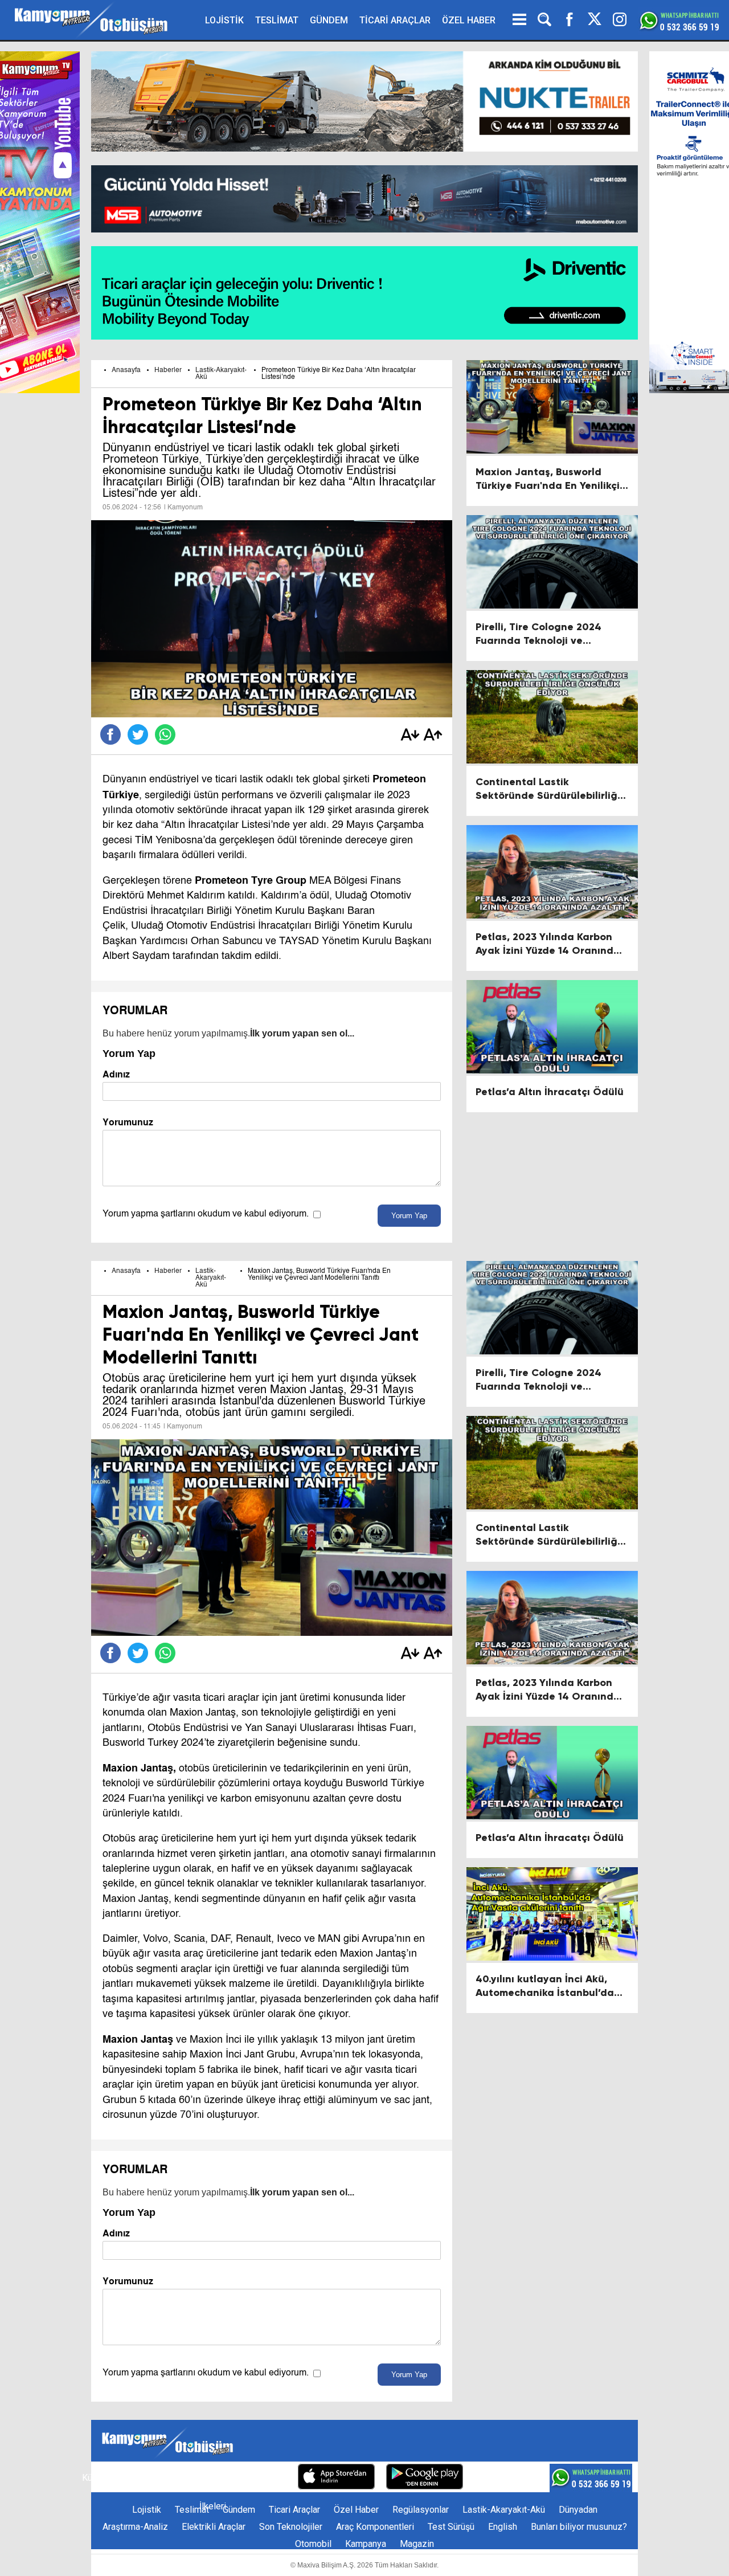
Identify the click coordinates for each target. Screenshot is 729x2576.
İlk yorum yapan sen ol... (302, 1033)
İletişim (132, 2478)
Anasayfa (126, 370)
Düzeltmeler (262, 2478)
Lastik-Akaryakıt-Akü (211, 1278)
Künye (94, 2478)
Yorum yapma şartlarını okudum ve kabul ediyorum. (206, 1214)
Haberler (168, 370)
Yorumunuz (128, 1122)
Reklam (173, 2478)
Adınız (116, 1074)
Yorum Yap (409, 1216)
